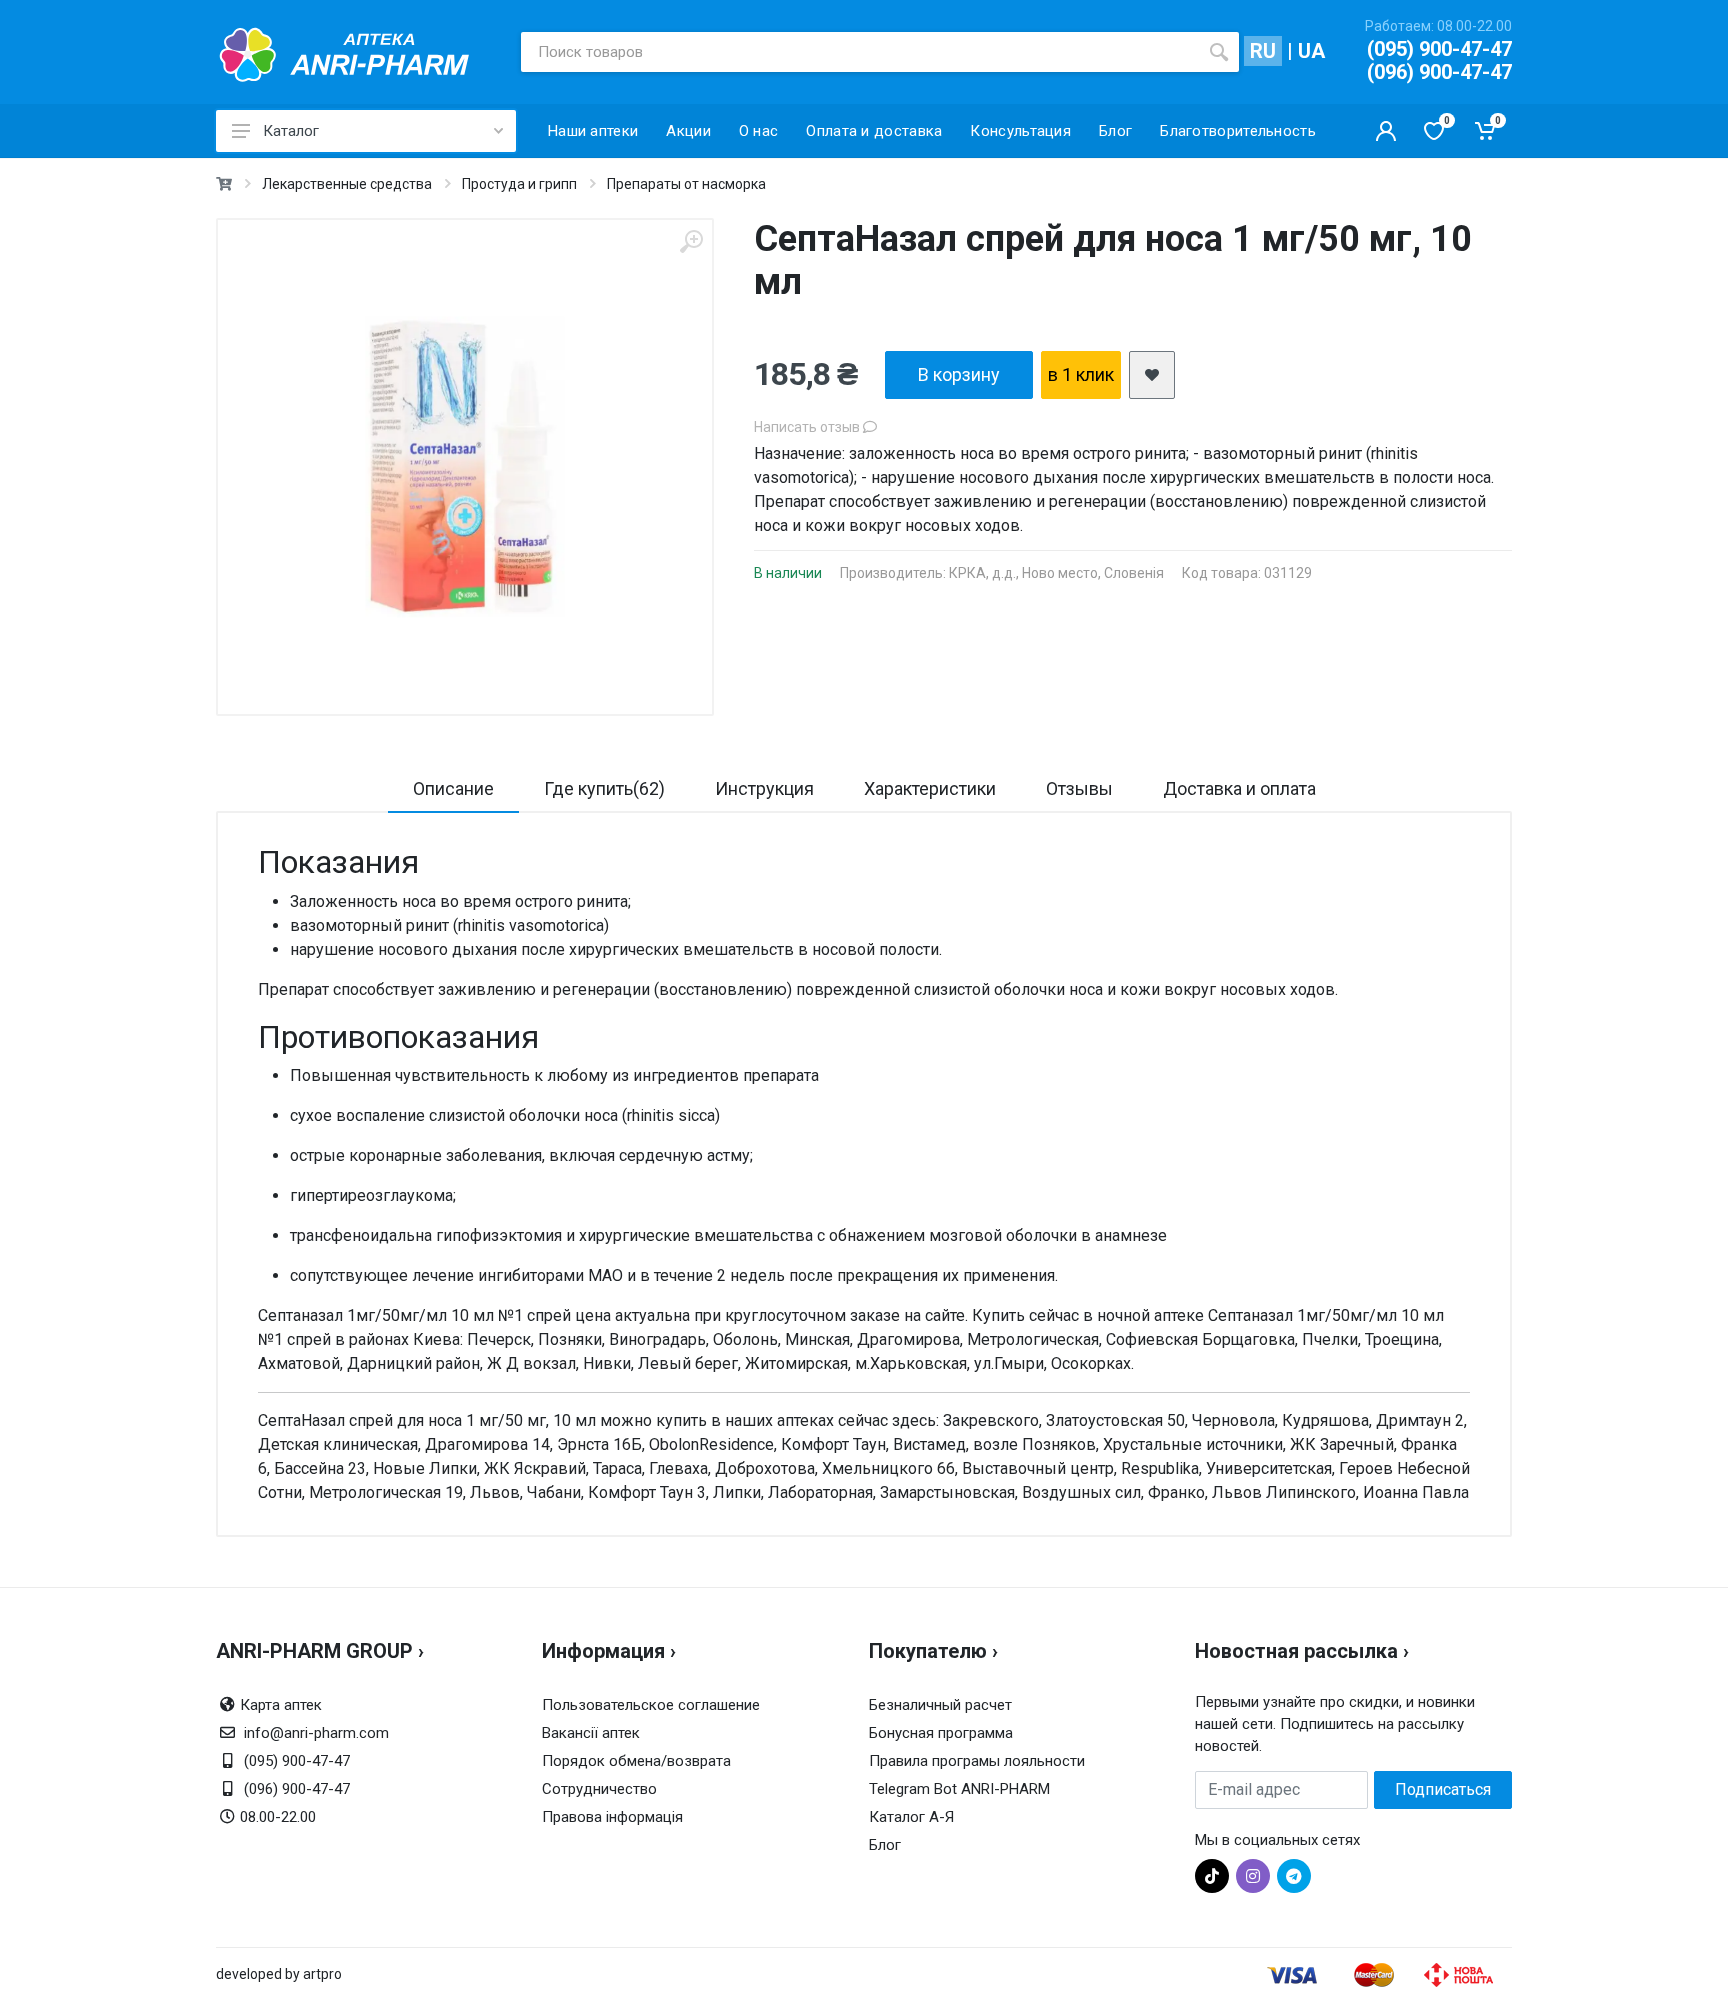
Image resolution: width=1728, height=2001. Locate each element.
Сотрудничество (599, 1789)
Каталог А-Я (911, 1817)
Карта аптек (281, 1705)
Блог (885, 1845)
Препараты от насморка (686, 184)
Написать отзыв (808, 427)
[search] (1219, 52)
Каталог (291, 131)
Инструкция (764, 788)
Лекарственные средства (347, 184)
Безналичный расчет (940, 1705)
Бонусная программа (941, 1733)
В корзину (959, 374)
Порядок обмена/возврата (636, 1761)
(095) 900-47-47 (1439, 49)
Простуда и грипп (519, 184)
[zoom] (691, 241)
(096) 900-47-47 (1439, 72)
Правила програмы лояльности (977, 1761)
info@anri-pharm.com (316, 1733)
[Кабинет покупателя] (1386, 131)
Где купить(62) (604, 788)
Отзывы (1079, 788)
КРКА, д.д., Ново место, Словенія (1056, 573)
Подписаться (1443, 1789)
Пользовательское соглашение (651, 1705)
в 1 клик (1081, 374)
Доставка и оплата (1239, 788)
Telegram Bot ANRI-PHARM (959, 1789)
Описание (453, 788)
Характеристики (930, 788)
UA (1311, 51)
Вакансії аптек (591, 1733)
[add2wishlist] (1152, 375)
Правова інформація (612, 1817)
